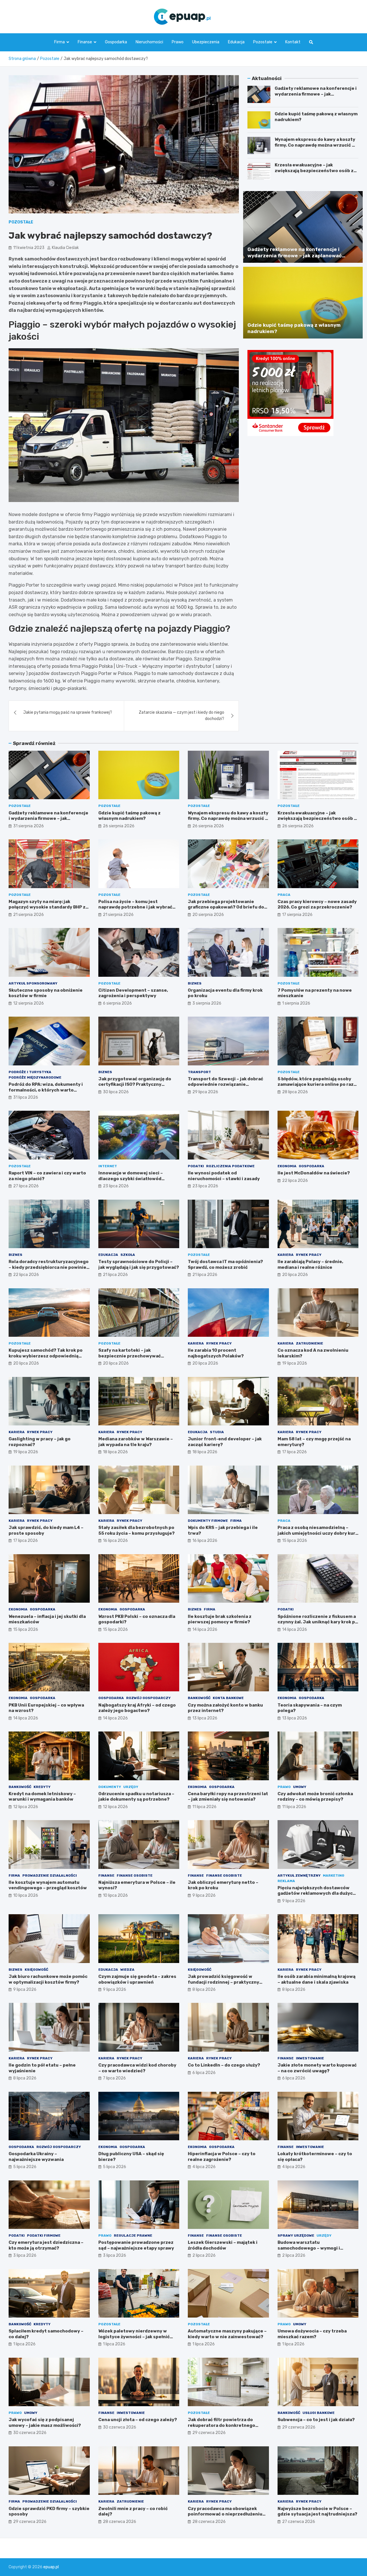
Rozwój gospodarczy (148, 1698)
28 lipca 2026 (295, 1092)
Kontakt (293, 42)
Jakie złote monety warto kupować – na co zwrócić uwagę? (317, 2068)
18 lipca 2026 (115, 1452)
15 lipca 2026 (295, 1541)
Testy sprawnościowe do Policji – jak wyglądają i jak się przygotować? (139, 1264)
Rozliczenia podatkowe (230, 1166)
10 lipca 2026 (26, 1895)
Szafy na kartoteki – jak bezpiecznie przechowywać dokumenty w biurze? (130, 1356)
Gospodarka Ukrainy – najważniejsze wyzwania (36, 2157)
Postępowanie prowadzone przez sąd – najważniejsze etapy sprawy (136, 2245)
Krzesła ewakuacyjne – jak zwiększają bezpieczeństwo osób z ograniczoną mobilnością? (314, 171)
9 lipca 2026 (204, 1895)
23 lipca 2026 (116, 1186)
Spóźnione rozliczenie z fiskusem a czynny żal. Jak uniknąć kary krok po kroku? (318, 1622)
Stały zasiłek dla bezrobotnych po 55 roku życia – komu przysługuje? (136, 1530)
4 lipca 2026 (204, 2167)
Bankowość (199, 1698)
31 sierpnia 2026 (29, 826)
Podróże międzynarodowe (35, 1077)
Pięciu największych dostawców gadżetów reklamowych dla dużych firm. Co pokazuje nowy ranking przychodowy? (317, 1896)
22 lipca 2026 (295, 1181)
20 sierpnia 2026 (208, 915)
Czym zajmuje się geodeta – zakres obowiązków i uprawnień (137, 1979)
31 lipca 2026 (26, 1097)
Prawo (178, 42)
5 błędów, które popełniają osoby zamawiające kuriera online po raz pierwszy (316, 1084)
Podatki (196, 1166)
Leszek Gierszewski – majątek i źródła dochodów (223, 2245)
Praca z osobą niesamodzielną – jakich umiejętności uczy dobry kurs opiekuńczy (318, 1533)
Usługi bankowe (319, 2413)
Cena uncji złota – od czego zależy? (138, 2420)
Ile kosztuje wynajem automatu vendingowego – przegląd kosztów (48, 1885)
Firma (59, 42)
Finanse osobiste (135, 1875)
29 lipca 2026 (205, 1092)
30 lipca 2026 (116, 1092)
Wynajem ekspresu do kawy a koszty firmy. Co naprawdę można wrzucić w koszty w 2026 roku (315, 145)
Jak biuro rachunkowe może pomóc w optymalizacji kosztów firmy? (48, 1979)
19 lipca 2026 (295, 1363)
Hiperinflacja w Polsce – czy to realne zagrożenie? (222, 2157)
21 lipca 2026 (115, 1275)
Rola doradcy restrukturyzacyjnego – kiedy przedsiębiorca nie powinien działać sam (49, 1267)
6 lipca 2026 (204, 2073)
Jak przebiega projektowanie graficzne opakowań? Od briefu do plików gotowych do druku (226, 907)
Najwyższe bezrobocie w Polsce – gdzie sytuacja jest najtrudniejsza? (317, 2511)
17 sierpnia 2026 (297, 915)
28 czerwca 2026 (120, 2522)
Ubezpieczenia (206, 42)
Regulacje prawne (133, 2235)
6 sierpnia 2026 (117, 1003)
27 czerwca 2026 (299, 2522)
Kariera (286, 1255)
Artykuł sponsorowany (33, 983)
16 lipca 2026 (115, 1541)
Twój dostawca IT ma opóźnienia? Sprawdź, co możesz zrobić (225, 1264)
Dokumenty (110, 1787)
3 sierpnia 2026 (207, 1003)
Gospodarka (116, 42)
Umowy (300, 1787)
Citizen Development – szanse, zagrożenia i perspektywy (133, 993)
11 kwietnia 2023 (29, 248)
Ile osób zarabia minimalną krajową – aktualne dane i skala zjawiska (317, 1979)
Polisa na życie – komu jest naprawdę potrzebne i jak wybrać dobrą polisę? (135, 907)
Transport (199, 1072)
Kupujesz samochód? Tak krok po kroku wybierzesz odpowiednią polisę (46, 1356)
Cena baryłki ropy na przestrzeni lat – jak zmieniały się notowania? (228, 1797)
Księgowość (36, 1970)
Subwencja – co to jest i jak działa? (316, 2420)
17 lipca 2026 (294, 1452)
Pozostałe (263, 42)
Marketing (334, 1875)
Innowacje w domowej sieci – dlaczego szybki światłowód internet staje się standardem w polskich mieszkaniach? (135, 1181)
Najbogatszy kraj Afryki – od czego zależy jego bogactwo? (137, 1708)
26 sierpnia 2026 (119, 826)
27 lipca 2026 (26, 1186)
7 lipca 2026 (114, 2078)
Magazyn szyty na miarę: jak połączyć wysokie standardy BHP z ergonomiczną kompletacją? (47, 907)
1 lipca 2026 (24, 2344)
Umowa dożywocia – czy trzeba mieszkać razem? (312, 2334)
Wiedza (127, 1970)
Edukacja (236, 42)
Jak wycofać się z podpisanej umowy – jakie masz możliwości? (45, 2423)
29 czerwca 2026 (209, 2433)
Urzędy (131, 1787)
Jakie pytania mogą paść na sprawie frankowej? (68, 712)
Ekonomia (287, 1166)
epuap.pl (51, 2567)
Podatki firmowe (44, 2235)
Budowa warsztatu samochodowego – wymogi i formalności (309, 2248)
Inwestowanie (310, 2058)
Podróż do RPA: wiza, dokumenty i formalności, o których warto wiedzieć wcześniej (46, 1090)
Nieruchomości (149, 42)
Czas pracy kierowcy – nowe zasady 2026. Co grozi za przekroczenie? (317, 904)
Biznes (195, 983)
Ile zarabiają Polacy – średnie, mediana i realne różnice (310, 1264)
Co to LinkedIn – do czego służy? (224, 2065)
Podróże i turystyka (30, 1072)
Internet (108, 1166)
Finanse (85, 42)
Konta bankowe (228, 1698)
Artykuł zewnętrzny (299, 1875)
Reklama (286, 1881)
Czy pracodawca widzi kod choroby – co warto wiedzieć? (137, 2068)
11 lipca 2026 (204, 1807)
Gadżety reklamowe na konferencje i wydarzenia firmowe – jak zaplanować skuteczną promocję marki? (316, 97)
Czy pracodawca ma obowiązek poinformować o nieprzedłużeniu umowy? (225, 2514)
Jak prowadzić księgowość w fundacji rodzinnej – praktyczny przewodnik (223, 1982)
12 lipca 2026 (26, 1807)
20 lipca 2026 (295, 1275)
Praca (284, 895)
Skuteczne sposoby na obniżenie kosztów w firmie (46, 993)
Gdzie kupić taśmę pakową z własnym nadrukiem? (129, 816)
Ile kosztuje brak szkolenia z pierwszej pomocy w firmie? (220, 1619)
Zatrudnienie (310, 1343)
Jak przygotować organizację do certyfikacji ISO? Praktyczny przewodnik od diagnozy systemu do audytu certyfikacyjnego (136, 1087)
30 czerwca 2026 (30, 2433)
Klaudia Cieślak (65, 248)
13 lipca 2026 (205, 1718)
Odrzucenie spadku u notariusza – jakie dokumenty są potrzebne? (136, 1797)
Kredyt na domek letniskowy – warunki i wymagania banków (42, 1797)
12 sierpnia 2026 (29, 1003)
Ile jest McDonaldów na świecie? (314, 1173)
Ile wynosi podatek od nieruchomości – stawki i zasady (224, 1176)
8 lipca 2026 (204, 1990)
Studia (217, 1432)
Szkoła (128, 1255)
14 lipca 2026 (205, 1630)
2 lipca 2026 (204, 2255)
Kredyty (42, 1787)
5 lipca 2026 (25, 2167)
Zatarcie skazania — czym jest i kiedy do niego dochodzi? (181, 716)
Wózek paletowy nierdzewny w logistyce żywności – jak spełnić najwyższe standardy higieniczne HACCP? (136, 2339)
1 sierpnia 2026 (296, 1003)
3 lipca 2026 (25, 2255)
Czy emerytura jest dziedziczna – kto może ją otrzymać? (46, 2245)
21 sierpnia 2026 (29, 915)
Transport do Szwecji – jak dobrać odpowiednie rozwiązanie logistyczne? (226, 1084)
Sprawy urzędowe (296, 2235)
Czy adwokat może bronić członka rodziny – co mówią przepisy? (315, 1797)
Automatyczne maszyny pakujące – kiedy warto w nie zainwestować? (227, 2334)
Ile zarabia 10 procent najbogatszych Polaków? (216, 1353)
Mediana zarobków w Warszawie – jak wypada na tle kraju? (136, 1442)
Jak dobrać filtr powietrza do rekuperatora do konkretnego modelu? (221, 2425)
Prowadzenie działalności (50, 1875)
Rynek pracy (309, 1255)
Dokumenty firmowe (208, 1521)
